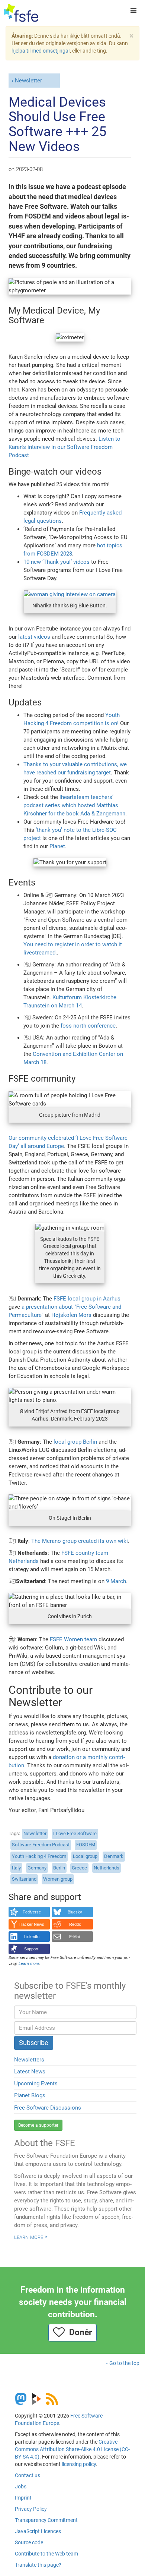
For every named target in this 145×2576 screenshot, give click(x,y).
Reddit (75, 1924)
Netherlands (107, 1868)
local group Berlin (75, 1442)
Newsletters (29, 2060)
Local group (85, 1856)
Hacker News (32, 1924)
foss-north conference (88, 1026)
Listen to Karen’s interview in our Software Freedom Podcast (65, 447)
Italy (16, 1868)
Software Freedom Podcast (41, 1845)
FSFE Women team (73, 1639)
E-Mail (75, 1937)
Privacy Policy (31, 2509)
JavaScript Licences (38, 2531)
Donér (78, 2332)
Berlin (59, 1868)
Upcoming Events (36, 2083)
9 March (116, 1581)
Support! (32, 1949)
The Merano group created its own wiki (80, 1541)
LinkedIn (32, 1937)
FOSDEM (86, 1845)
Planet (57, 846)
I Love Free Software (75, 1833)
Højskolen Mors (71, 1315)
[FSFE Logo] (21, 13)
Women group (58, 1879)
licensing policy (79, 2464)
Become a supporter (38, 2125)
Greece (79, 1868)
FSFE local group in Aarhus (87, 1299)
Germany (37, 1868)
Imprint (23, 2498)
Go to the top (124, 2363)
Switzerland (24, 1879)
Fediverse (32, 1912)
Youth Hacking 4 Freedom (39, 1856)
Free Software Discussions (48, 2108)
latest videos (34, 637)
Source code (29, 2542)
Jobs (21, 2487)
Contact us (28, 2475)
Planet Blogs (30, 2095)
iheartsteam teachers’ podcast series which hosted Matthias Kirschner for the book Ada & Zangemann (74, 805)
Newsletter (28, 81)
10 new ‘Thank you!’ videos (57, 562)
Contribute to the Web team (46, 2554)
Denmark (114, 1856)
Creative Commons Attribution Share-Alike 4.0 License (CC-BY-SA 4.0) (72, 2449)
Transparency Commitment (46, 2520)
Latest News (30, 2072)
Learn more (29, 2237)
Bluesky (75, 1912)
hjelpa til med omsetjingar (41, 51)
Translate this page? (38, 2565)
